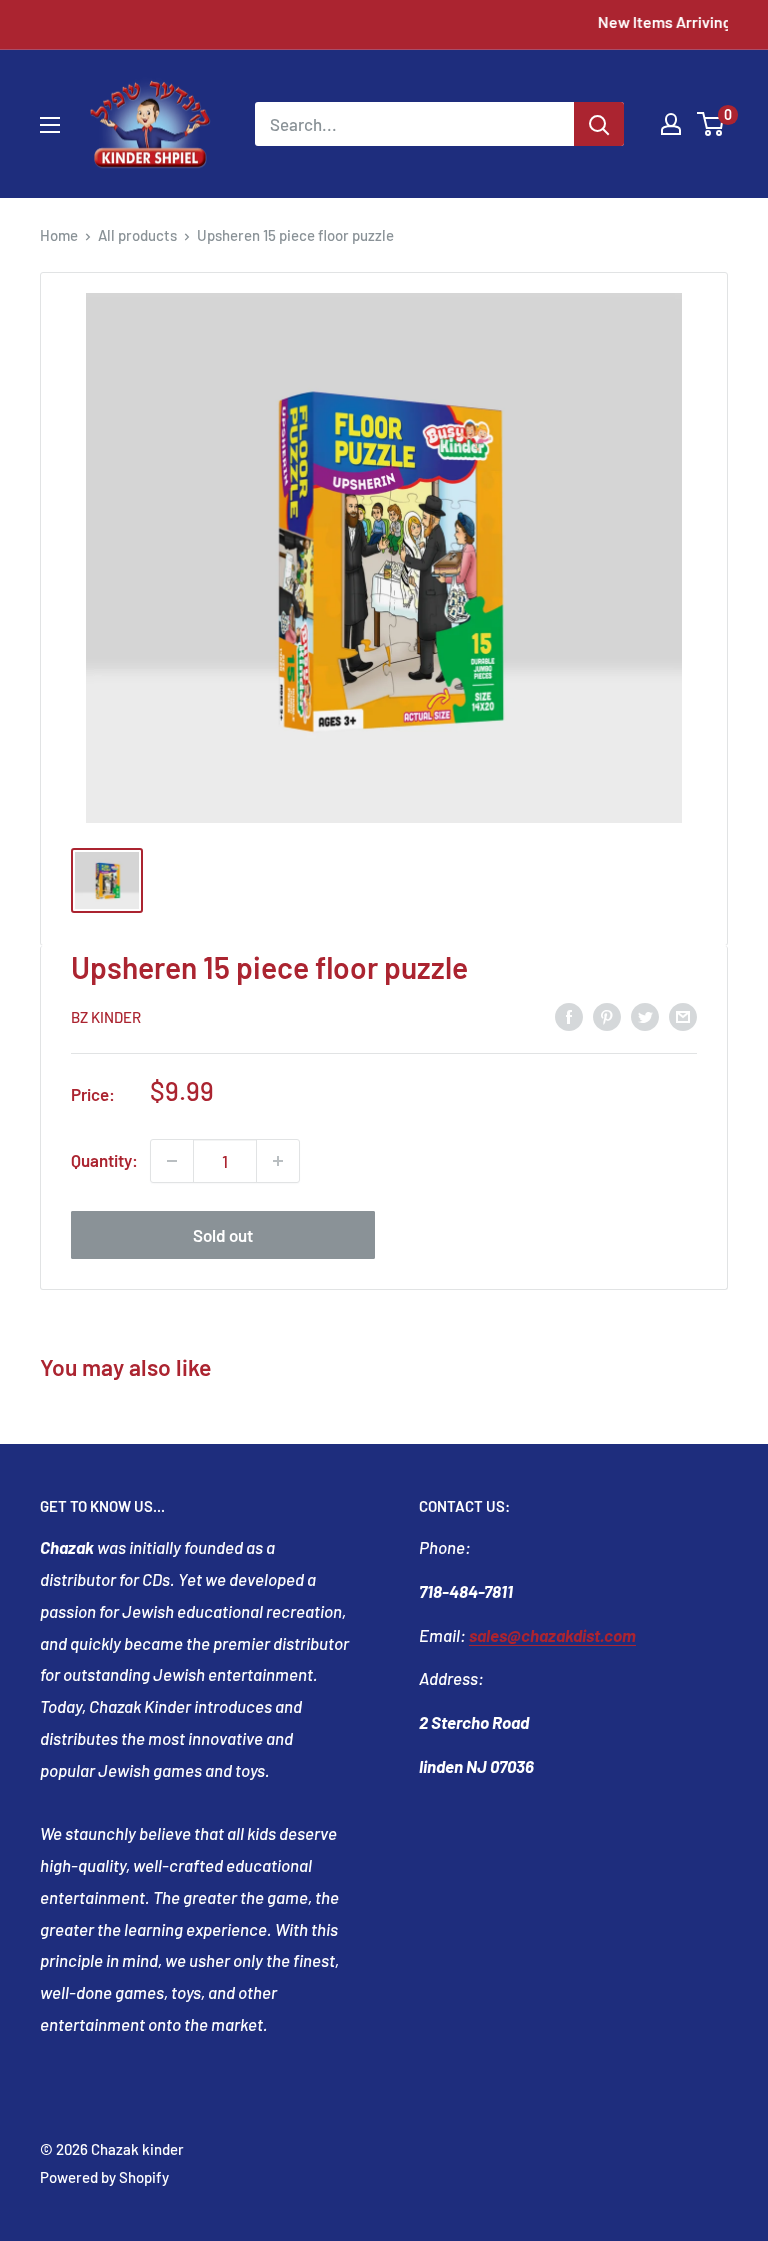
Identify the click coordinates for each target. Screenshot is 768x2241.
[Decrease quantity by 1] (172, 1161)
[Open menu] (50, 125)
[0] (711, 124)
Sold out (223, 1235)
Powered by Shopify (104, 2177)
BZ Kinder (106, 1017)
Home (59, 235)
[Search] (599, 124)
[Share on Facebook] (569, 1015)
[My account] (671, 124)
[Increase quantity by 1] (278, 1161)
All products (137, 235)
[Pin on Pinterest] (607, 1015)
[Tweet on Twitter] (645, 1015)
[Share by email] (683, 1015)
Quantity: (104, 1160)
